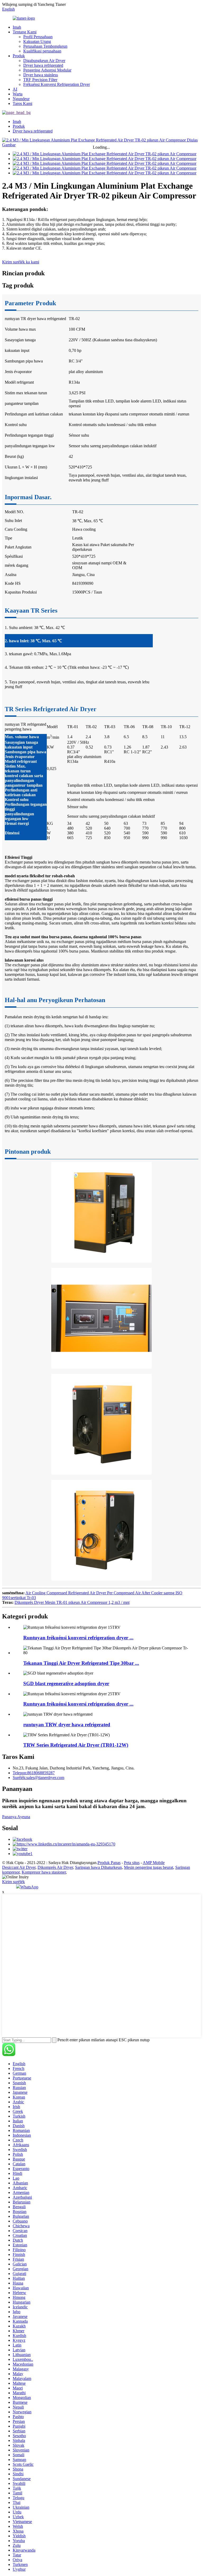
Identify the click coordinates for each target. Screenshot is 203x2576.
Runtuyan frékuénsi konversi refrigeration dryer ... (78, 1638)
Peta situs (132, 1863)
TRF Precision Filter (40, 80)
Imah (17, 27)
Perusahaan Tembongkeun (45, 46)
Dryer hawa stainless (41, 75)
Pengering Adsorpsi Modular (47, 70)
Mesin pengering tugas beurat (149, 1867)
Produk (19, 56)
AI (15, 89)
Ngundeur (21, 99)
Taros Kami (22, 103)
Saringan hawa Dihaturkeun (98, 1867)
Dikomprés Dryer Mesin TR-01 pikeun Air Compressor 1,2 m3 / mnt (72, 1602)
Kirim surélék (13, 1882)
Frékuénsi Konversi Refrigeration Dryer (57, 84)
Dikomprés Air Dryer (55, 1867)
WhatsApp (29, 1887)
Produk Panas (109, 1863)
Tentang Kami (25, 32)
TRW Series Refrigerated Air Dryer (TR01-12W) (76, 1745)
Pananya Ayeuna (16, 1817)
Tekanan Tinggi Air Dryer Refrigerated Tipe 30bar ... (81, 1663)
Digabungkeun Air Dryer (44, 61)
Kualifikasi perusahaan (42, 51)
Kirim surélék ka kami (21, 262)
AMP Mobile (154, 1863)
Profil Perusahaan (38, 37)
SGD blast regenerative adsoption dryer (66, 1683)
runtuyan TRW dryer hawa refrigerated (67, 1725)
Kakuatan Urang (37, 41)
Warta (18, 94)
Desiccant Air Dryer (19, 1867)
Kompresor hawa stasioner (44, 1872)
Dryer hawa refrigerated (43, 65)
